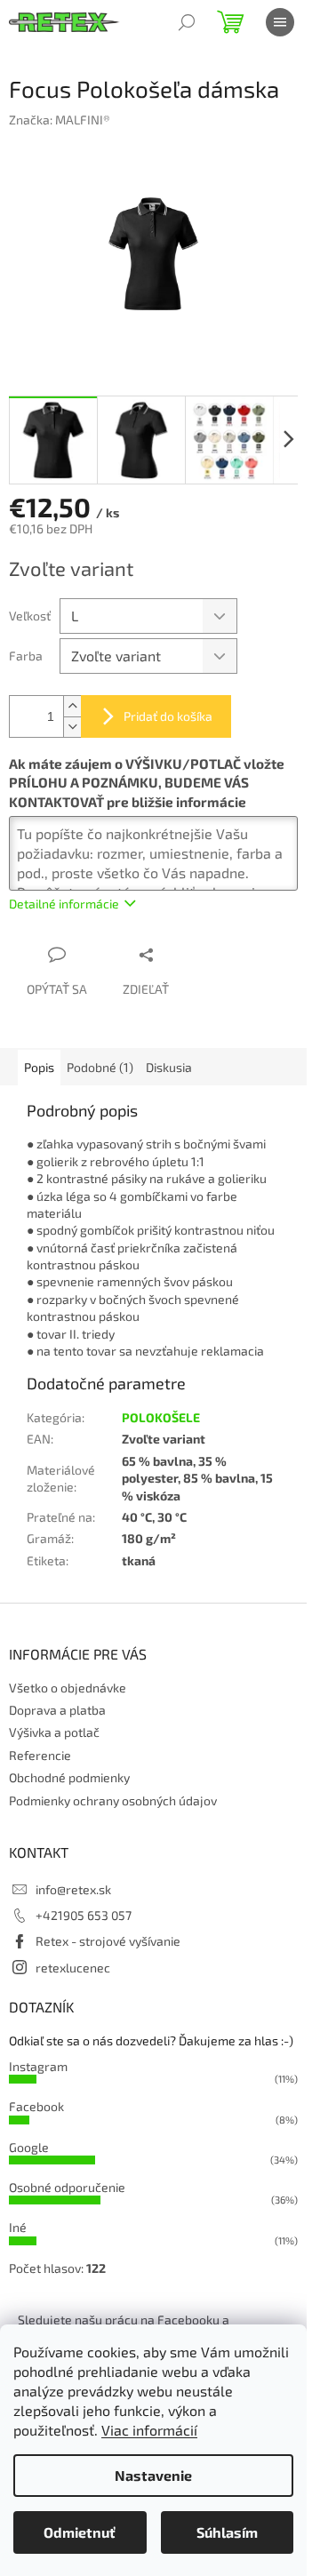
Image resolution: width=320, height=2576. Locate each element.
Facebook (36, 2106)
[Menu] (280, 22)
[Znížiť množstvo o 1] (72, 727)
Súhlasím (227, 2532)
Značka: (60, 120)
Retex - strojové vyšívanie (108, 1941)
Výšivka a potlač (54, 1732)
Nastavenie (153, 2475)
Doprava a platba (57, 1710)
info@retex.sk (73, 1889)
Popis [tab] (39, 1067)
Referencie (40, 1755)
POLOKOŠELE (161, 1417)
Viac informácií (149, 2430)
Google (29, 2147)
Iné (18, 2227)
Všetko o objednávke (68, 1688)
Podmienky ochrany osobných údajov (113, 1800)
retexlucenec (73, 1968)
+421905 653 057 (84, 1915)
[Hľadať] (187, 22)
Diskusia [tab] (169, 1067)
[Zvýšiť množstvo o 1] (72, 706)
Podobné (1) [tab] (100, 1067)
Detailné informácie (64, 904)
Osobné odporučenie (67, 2187)
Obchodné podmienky (69, 1777)
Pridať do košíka (168, 716)
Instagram (38, 2066)
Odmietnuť (80, 2532)
